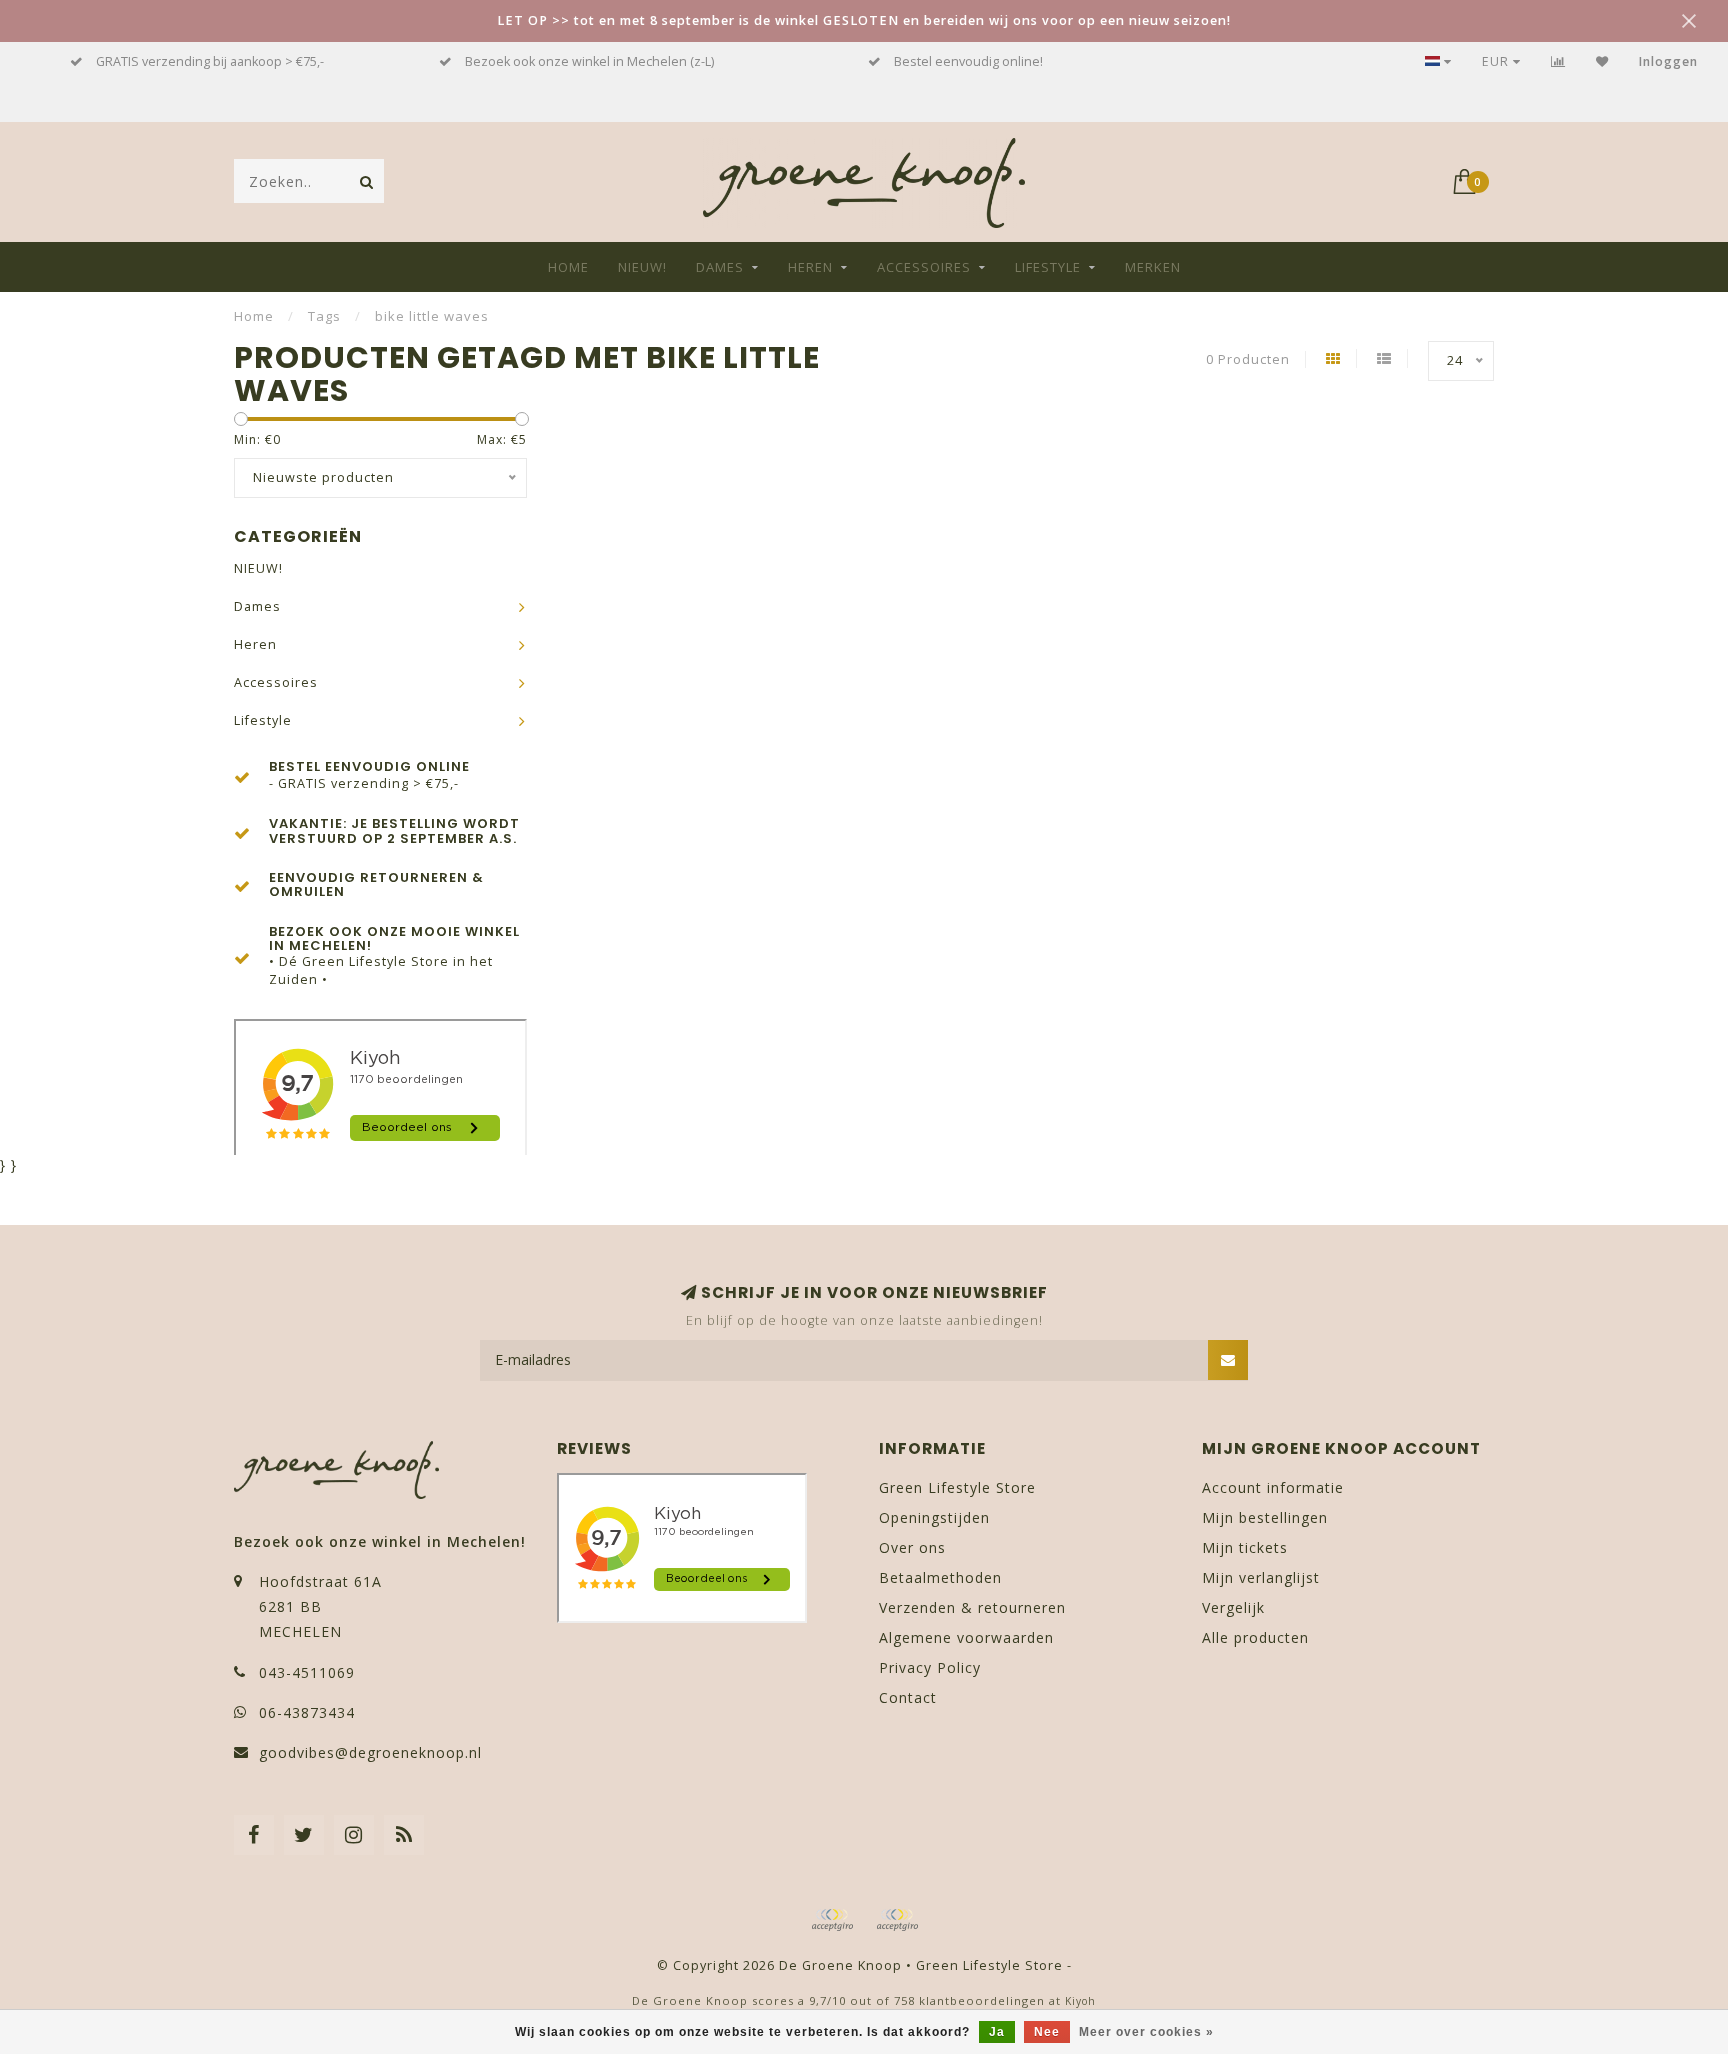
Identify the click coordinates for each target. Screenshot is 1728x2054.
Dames (720, 267)
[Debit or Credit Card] (832, 1920)
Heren (810, 267)
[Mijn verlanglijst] (1602, 61)
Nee (1047, 2032)
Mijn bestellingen (1265, 1517)
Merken (1153, 267)
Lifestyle (1048, 267)
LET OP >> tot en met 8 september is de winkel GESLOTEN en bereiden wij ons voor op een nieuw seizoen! (864, 20)
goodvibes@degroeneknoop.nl (370, 1752)
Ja (997, 2032)
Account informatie (1273, 1487)
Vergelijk (1233, 1607)
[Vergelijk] (1558, 61)
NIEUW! (642, 267)
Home (568, 267)
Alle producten (1255, 1637)
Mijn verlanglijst (1261, 1577)
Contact (908, 1697)
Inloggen (1668, 61)
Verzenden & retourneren (972, 1607)
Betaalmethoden (940, 1577)
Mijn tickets (1245, 1547)
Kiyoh (1080, 2001)
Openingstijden (934, 1517)
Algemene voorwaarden (966, 1637)
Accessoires (924, 267)
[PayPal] (897, 1920)
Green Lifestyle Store (957, 1487)
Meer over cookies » (1146, 2032)
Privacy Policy (930, 1667)
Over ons (912, 1547)
